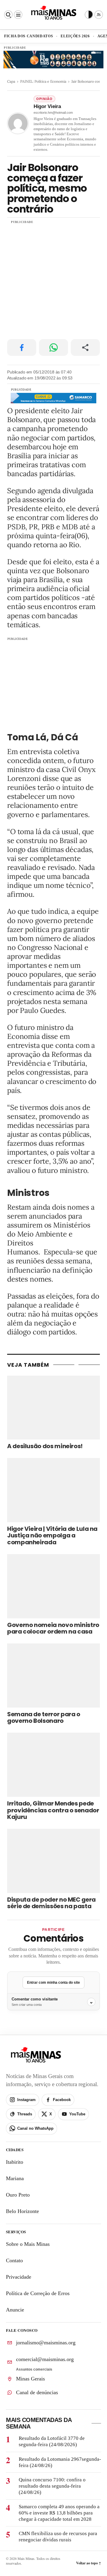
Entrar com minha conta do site (53, 1983)
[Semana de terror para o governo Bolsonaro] (53, 1675)
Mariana (15, 2179)
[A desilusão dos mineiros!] (53, 1408)
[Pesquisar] (8, 15)
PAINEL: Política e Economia (43, 81)
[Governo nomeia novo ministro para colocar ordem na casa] (53, 1586)
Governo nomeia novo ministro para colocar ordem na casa (53, 1628)
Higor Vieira (47, 107)
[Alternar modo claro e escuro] (89, 15)
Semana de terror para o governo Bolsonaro (44, 1718)
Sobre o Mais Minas (28, 2244)
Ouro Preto (18, 2195)
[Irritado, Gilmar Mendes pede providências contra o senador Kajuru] (53, 1765)
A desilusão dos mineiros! (45, 1447)
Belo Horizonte (22, 2211)
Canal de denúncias (37, 2392)
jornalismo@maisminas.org (46, 2343)
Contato (14, 2261)
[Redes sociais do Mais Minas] (99, 15)
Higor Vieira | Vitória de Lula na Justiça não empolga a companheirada (52, 1536)
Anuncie (15, 2310)
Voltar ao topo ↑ (89, 2563)
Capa (11, 81)
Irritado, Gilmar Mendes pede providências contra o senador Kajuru (53, 1810)
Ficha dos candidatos (29, 36)
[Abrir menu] (18, 15)
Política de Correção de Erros (38, 2294)
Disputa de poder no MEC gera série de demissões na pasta (51, 1903)
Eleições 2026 (75, 36)
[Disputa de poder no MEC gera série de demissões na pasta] (53, 1861)
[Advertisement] (53, 279)
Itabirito (15, 2162)
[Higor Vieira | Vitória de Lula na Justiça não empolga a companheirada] (53, 1490)
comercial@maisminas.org (45, 2359)
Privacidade (19, 2277)
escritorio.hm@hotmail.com (53, 113)
